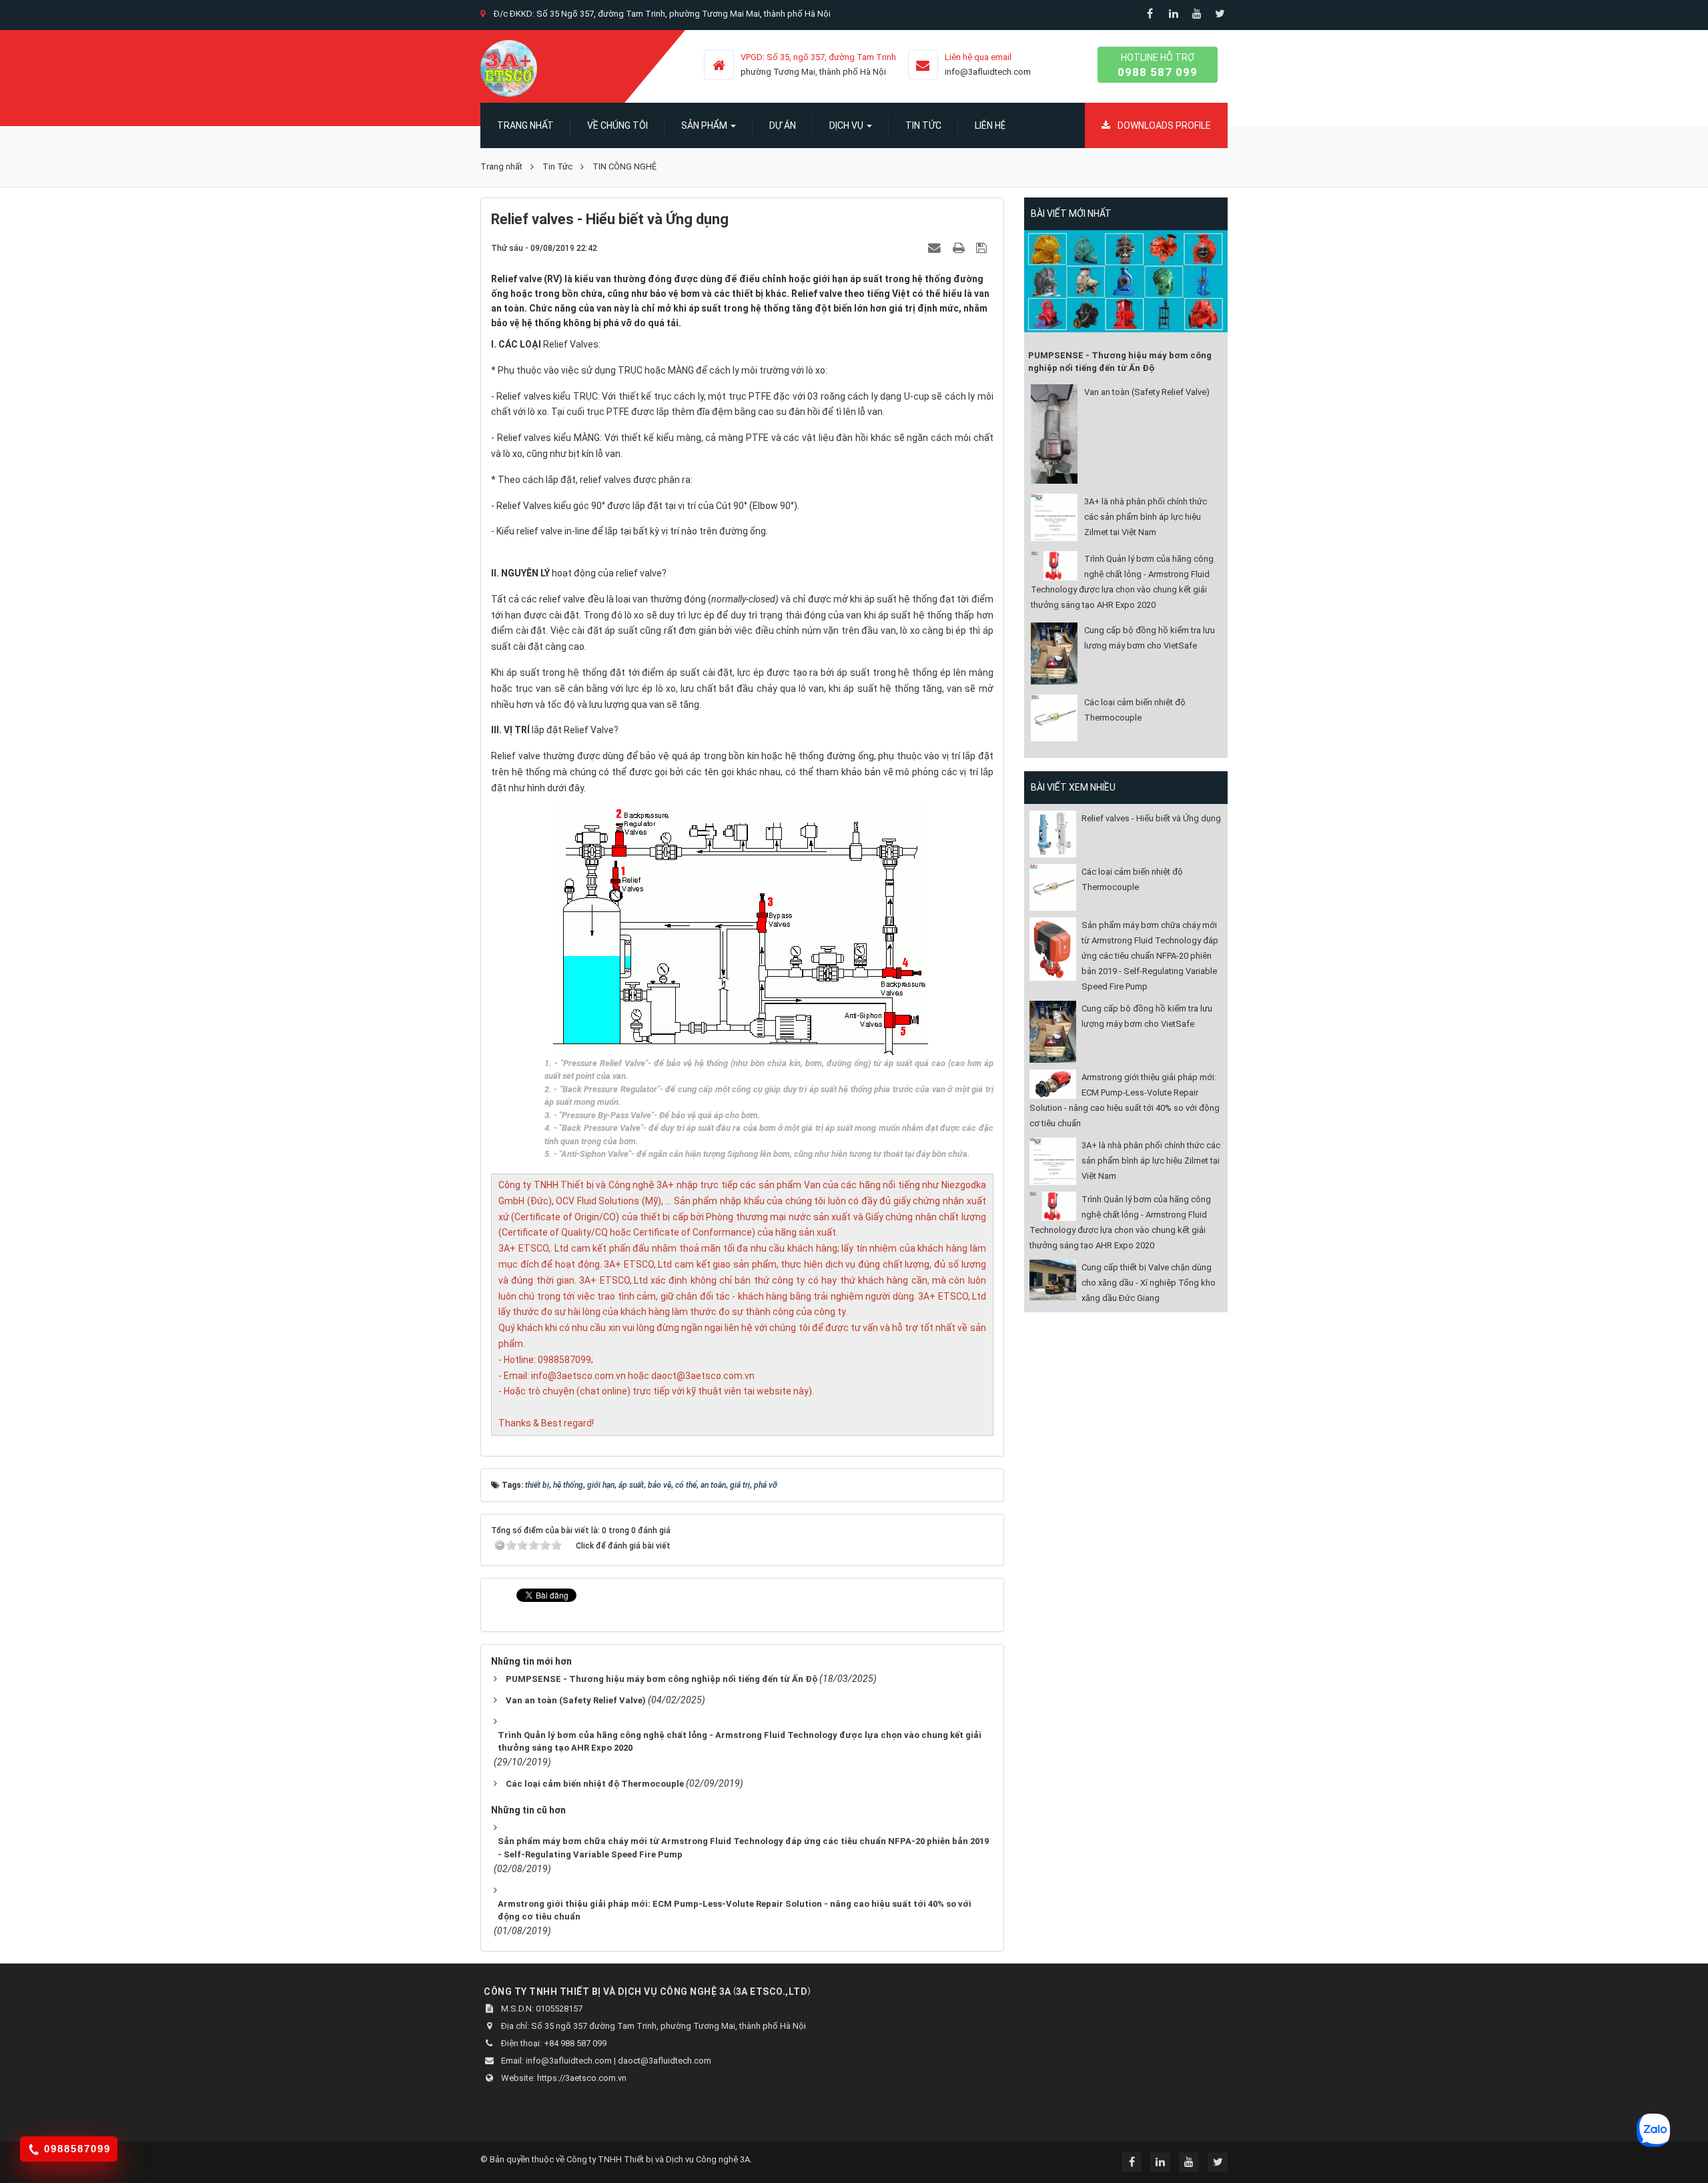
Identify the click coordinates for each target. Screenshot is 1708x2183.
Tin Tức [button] (923, 125)
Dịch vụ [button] (847, 125)
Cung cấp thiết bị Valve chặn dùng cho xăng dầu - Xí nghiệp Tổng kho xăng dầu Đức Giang (1149, 1283)
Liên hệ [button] (990, 125)
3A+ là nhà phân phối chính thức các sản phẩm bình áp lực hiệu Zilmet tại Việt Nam (1146, 517)
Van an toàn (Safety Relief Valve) (1147, 392)
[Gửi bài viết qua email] (936, 248)
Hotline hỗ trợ (1158, 65)
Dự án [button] (783, 125)
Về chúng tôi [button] (617, 125)
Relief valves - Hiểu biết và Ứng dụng (1151, 818)
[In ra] (960, 248)
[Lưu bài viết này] (983, 248)
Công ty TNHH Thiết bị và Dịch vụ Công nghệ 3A (658, 2159)
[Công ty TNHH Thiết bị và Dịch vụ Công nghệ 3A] (509, 67)
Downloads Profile (1163, 125)
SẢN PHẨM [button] (705, 125)
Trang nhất (525, 125)
